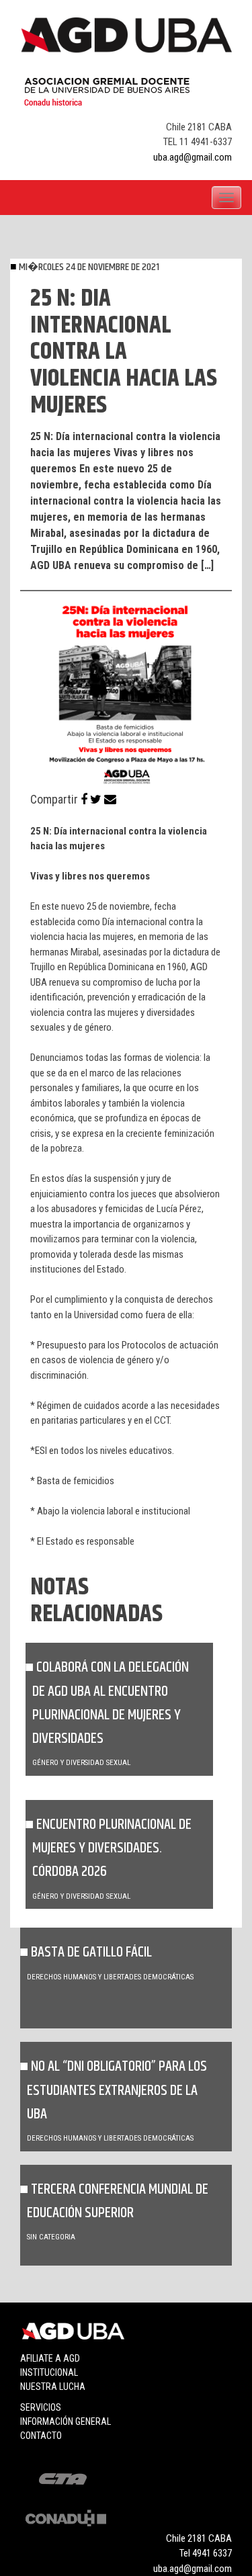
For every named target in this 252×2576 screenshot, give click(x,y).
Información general (66, 2421)
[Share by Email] (110, 799)
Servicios (41, 2407)
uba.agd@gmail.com (193, 157)
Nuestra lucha (53, 2387)
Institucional (49, 2372)
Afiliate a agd (50, 2358)
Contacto (41, 2436)
